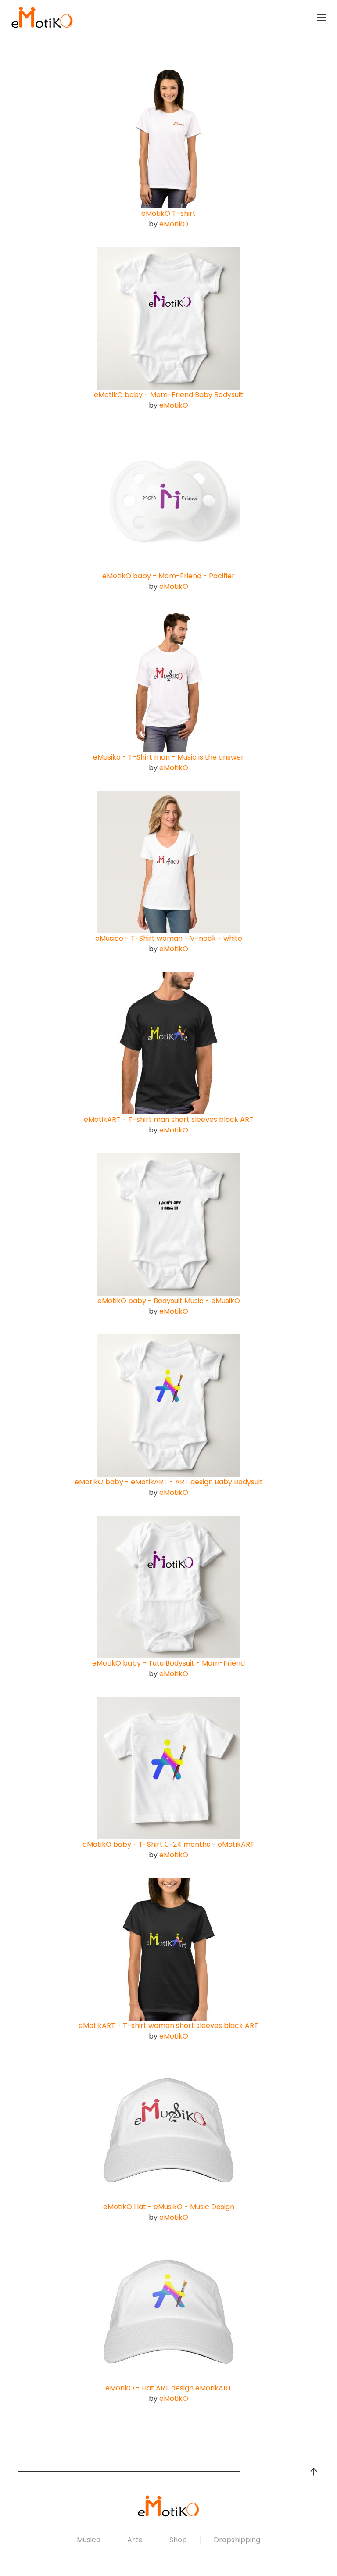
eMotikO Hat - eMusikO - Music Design (169, 2207)
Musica (89, 2540)
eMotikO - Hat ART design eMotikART (169, 2388)
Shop (178, 2540)
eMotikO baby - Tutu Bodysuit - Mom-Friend (168, 1663)
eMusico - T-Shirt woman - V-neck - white (169, 938)
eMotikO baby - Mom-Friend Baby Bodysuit (168, 395)
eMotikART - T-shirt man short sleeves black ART (169, 1120)
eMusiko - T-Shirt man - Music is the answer (168, 757)
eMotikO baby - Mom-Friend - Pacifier (168, 576)
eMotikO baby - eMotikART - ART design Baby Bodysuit (169, 1482)
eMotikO (174, 224)
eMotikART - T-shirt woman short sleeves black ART (168, 2026)
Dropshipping (237, 2540)
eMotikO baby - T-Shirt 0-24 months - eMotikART (168, 1844)
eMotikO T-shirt (168, 213)
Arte (135, 2540)
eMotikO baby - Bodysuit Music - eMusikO (169, 1301)
